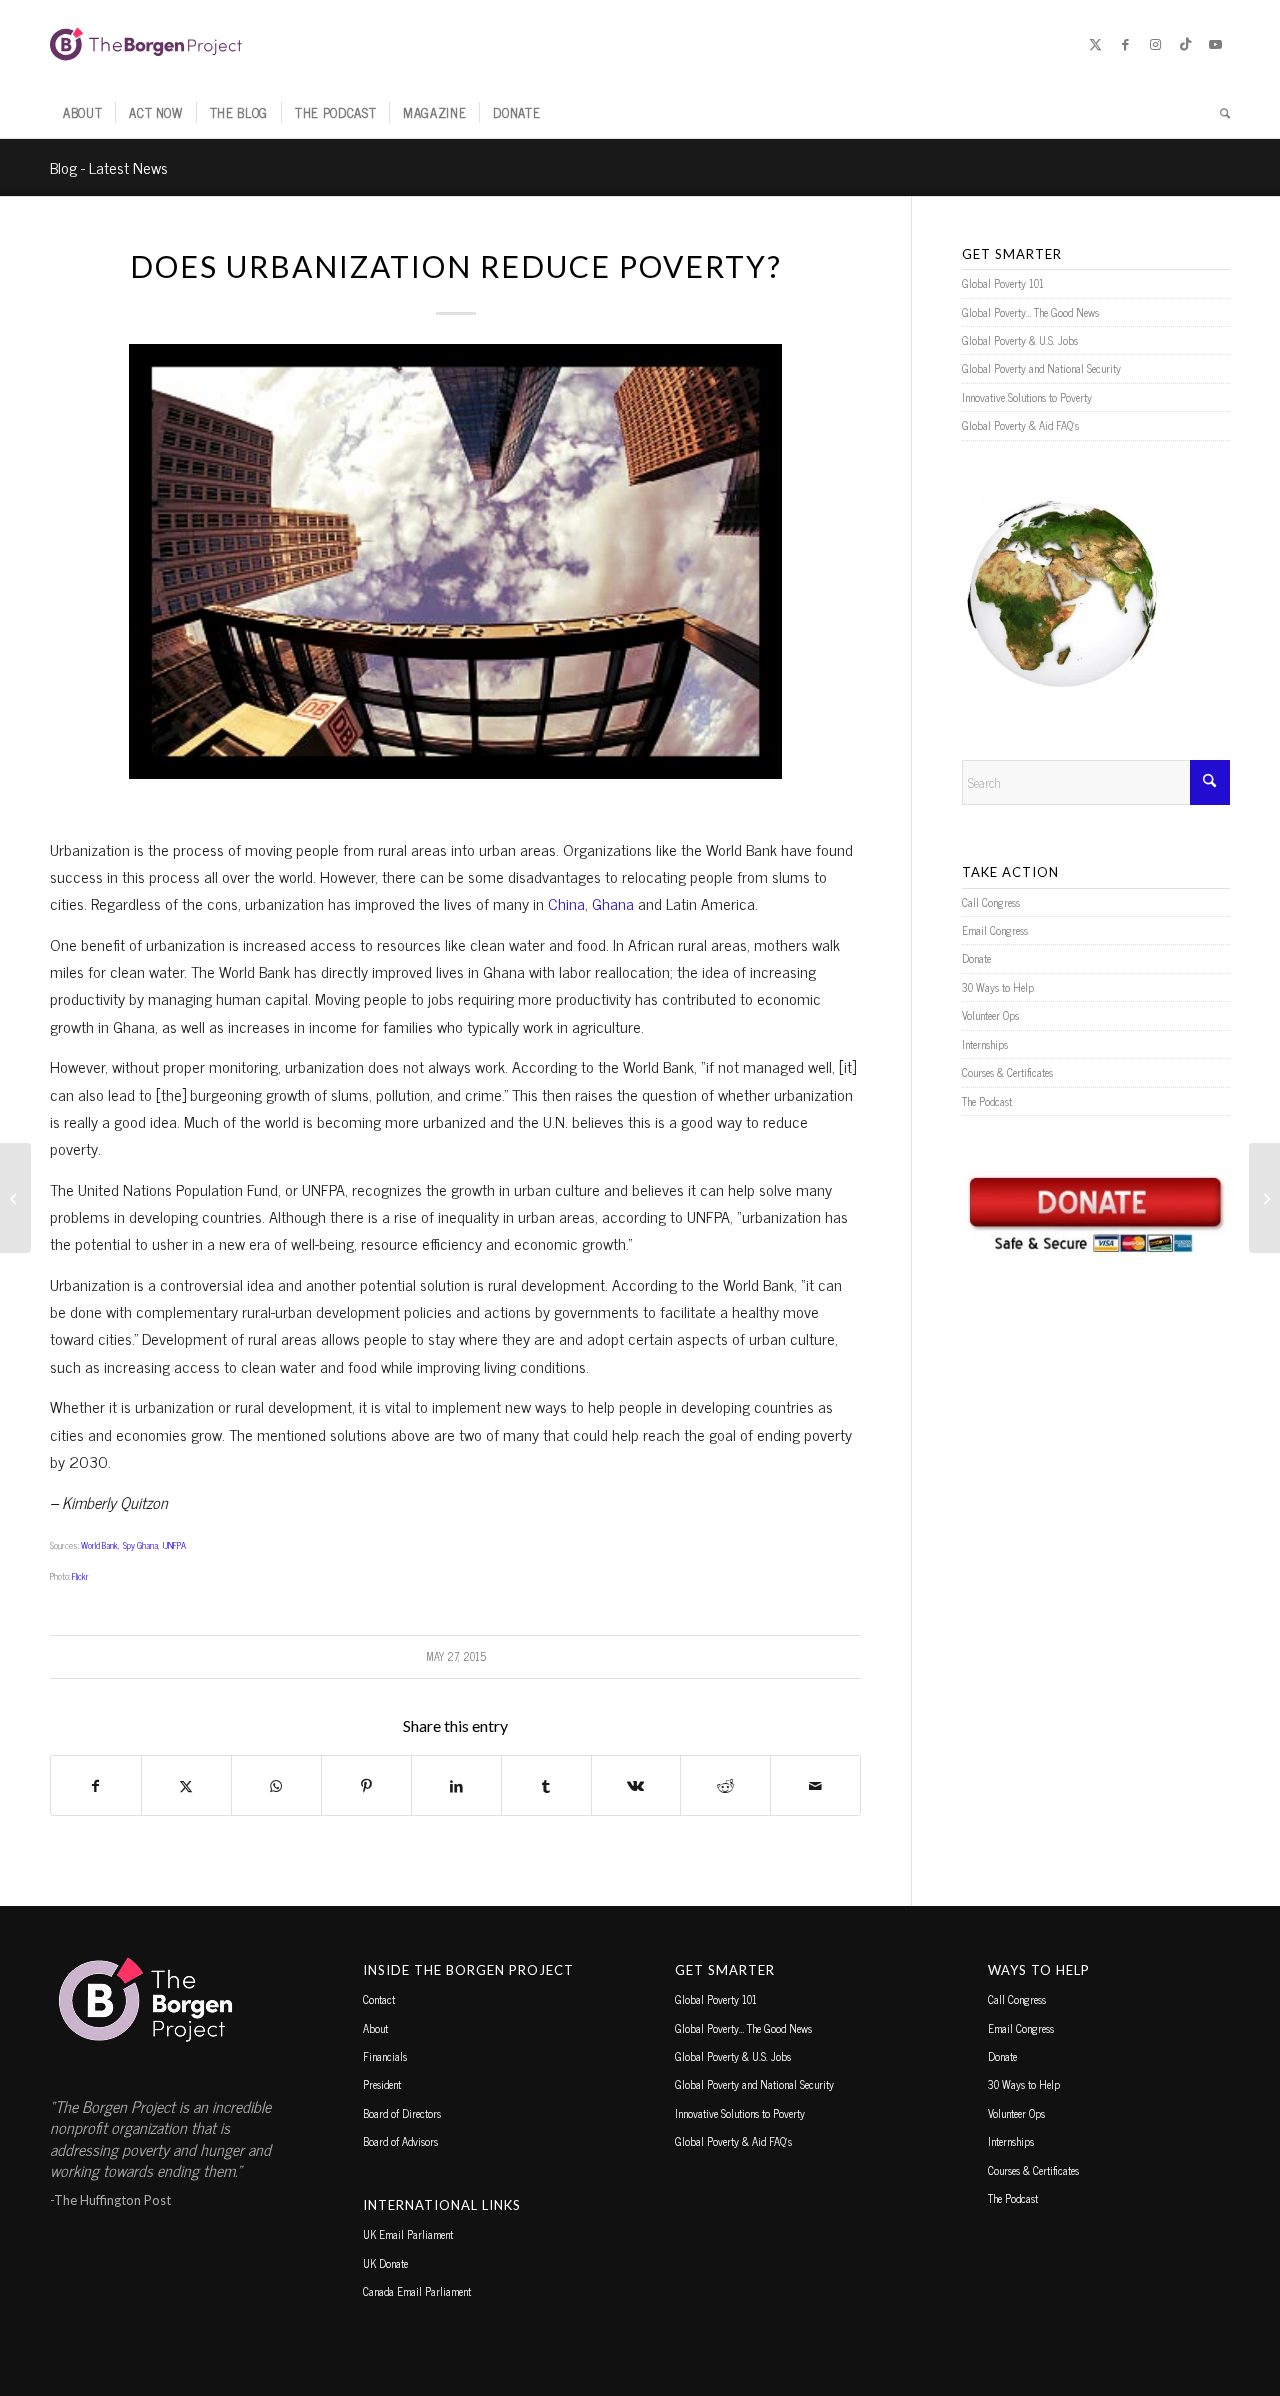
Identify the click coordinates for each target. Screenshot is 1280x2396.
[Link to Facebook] (1125, 44)
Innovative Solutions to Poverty (1027, 397)
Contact (379, 1999)
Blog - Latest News (109, 167)
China (566, 903)
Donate (976, 958)
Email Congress (995, 930)
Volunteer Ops (990, 1015)
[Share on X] (186, 1785)
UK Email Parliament (408, 2234)
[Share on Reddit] (725, 1785)
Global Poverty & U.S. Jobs (1020, 340)
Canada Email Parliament (417, 2291)
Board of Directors (402, 2113)
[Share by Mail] (815, 1785)
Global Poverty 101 (1003, 283)
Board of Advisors (400, 2141)
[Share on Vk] (636, 1785)
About (375, 2028)
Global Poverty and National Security (1041, 368)
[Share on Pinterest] (366, 1785)
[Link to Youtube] (1215, 44)
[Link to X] (1095, 44)
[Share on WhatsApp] (276, 1785)
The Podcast (987, 1101)
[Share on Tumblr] (546, 1785)
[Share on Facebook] (96, 1785)
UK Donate (385, 2263)
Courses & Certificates (1007, 1072)
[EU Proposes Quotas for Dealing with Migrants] (15, 1198)
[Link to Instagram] (1155, 44)
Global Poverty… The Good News (1030, 312)
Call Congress (991, 902)
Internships (985, 1044)
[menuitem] (82, 113)
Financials (385, 2056)
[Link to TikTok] (1185, 44)
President (382, 2084)
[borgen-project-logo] (146, 44)
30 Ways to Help (998, 987)
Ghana (613, 903)
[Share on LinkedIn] (456, 1785)
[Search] (1218, 113)
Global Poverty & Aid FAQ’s (1020, 425)
